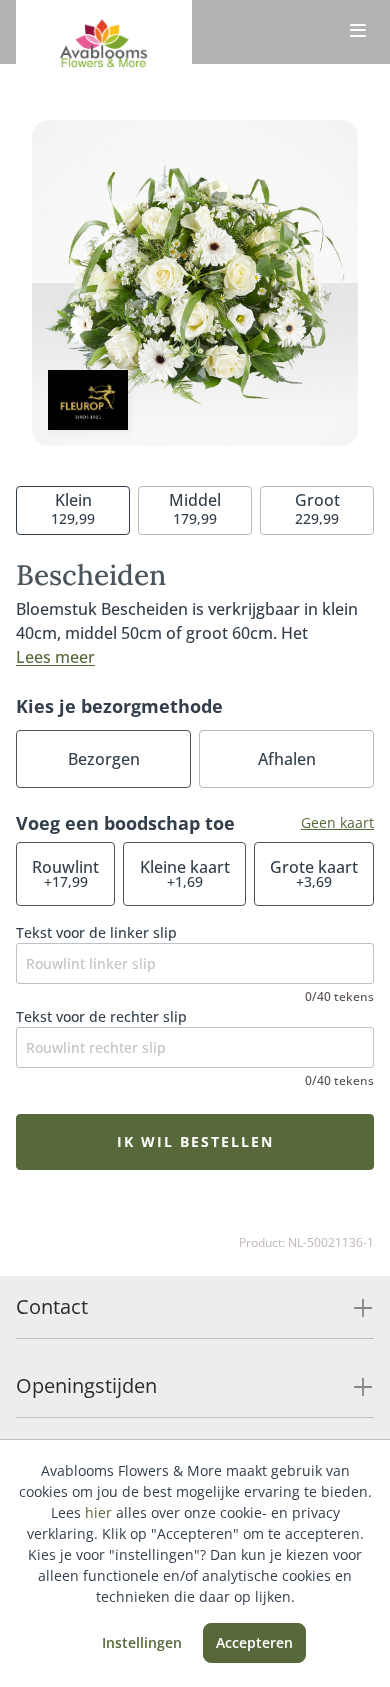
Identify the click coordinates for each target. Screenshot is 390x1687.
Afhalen (287, 759)
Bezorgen (104, 759)
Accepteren (254, 1642)
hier (98, 1512)
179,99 (195, 508)
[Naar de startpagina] (104, 48)
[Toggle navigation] (358, 32)
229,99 (317, 508)
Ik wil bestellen (195, 1141)
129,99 (73, 508)
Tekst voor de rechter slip (101, 1016)
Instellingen (142, 1642)
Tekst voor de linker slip (96, 932)
